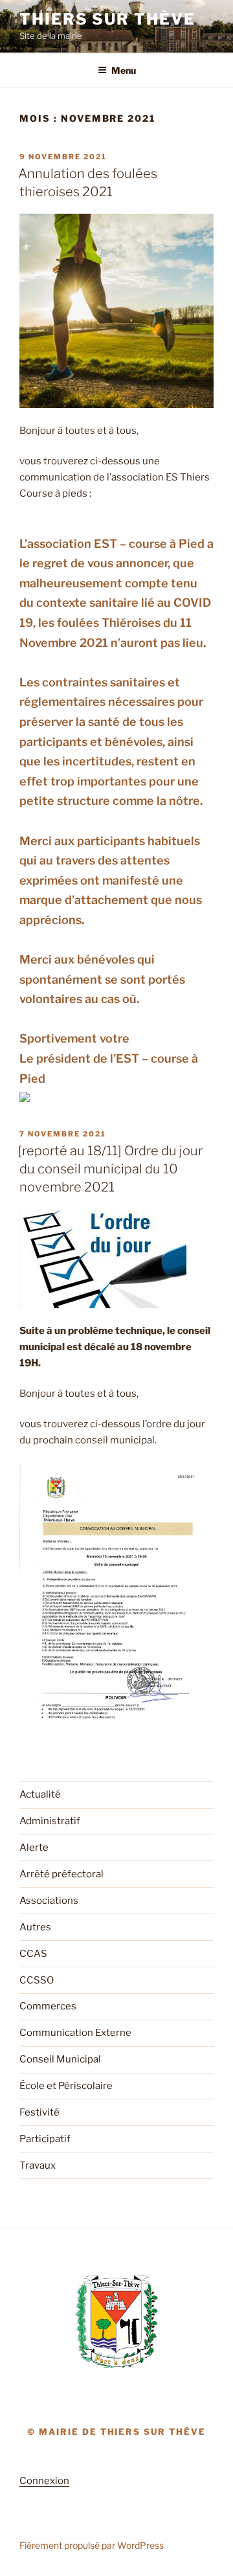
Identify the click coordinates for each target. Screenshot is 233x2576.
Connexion (44, 2481)
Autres (35, 1927)
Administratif (50, 1821)
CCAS (33, 1954)
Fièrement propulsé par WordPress (92, 2545)
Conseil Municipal (60, 2059)
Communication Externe (75, 2033)
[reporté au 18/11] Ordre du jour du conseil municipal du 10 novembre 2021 (110, 1169)
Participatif (45, 2139)
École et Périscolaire (66, 2086)
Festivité (39, 2112)
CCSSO (37, 1980)
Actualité (40, 1794)
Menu (124, 70)
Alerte (34, 1847)
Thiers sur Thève (107, 19)
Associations (49, 1901)
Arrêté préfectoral (61, 1874)
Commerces (48, 2006)
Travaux (38, 2165)
